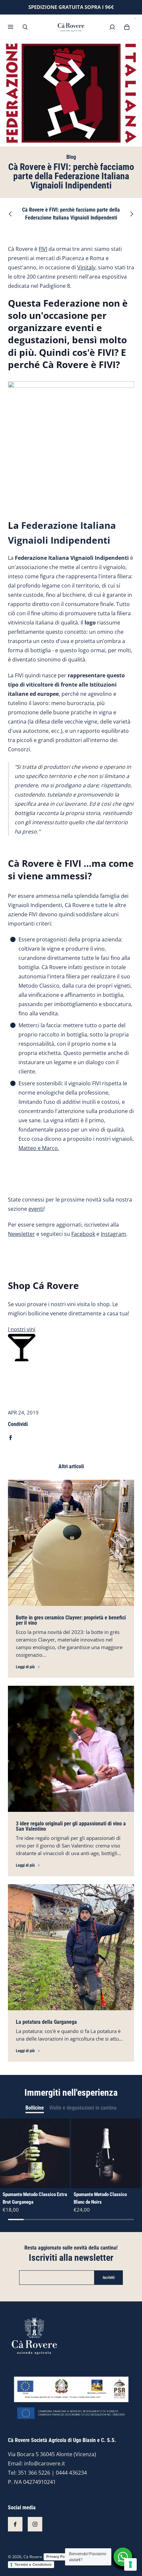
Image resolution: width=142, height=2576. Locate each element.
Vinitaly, (87, 267)
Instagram (113, 1234)
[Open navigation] (15, 27)
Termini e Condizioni (33, 2564)
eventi (36, 1209)
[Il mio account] (112, 27)
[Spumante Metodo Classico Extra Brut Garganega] (35, 2153)
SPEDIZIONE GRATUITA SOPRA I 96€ (71, 7)
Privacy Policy (58, 2557)
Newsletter (21, 1234)
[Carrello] (127, 27)
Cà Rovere (33, 2557)
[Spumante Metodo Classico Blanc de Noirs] (106, 2153)
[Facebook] (15, 2524)
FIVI (43, 249)
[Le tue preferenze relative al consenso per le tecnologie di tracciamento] (130, 2564)
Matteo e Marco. (39, 1148)
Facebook (83, 1234)
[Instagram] (35, 2524)
